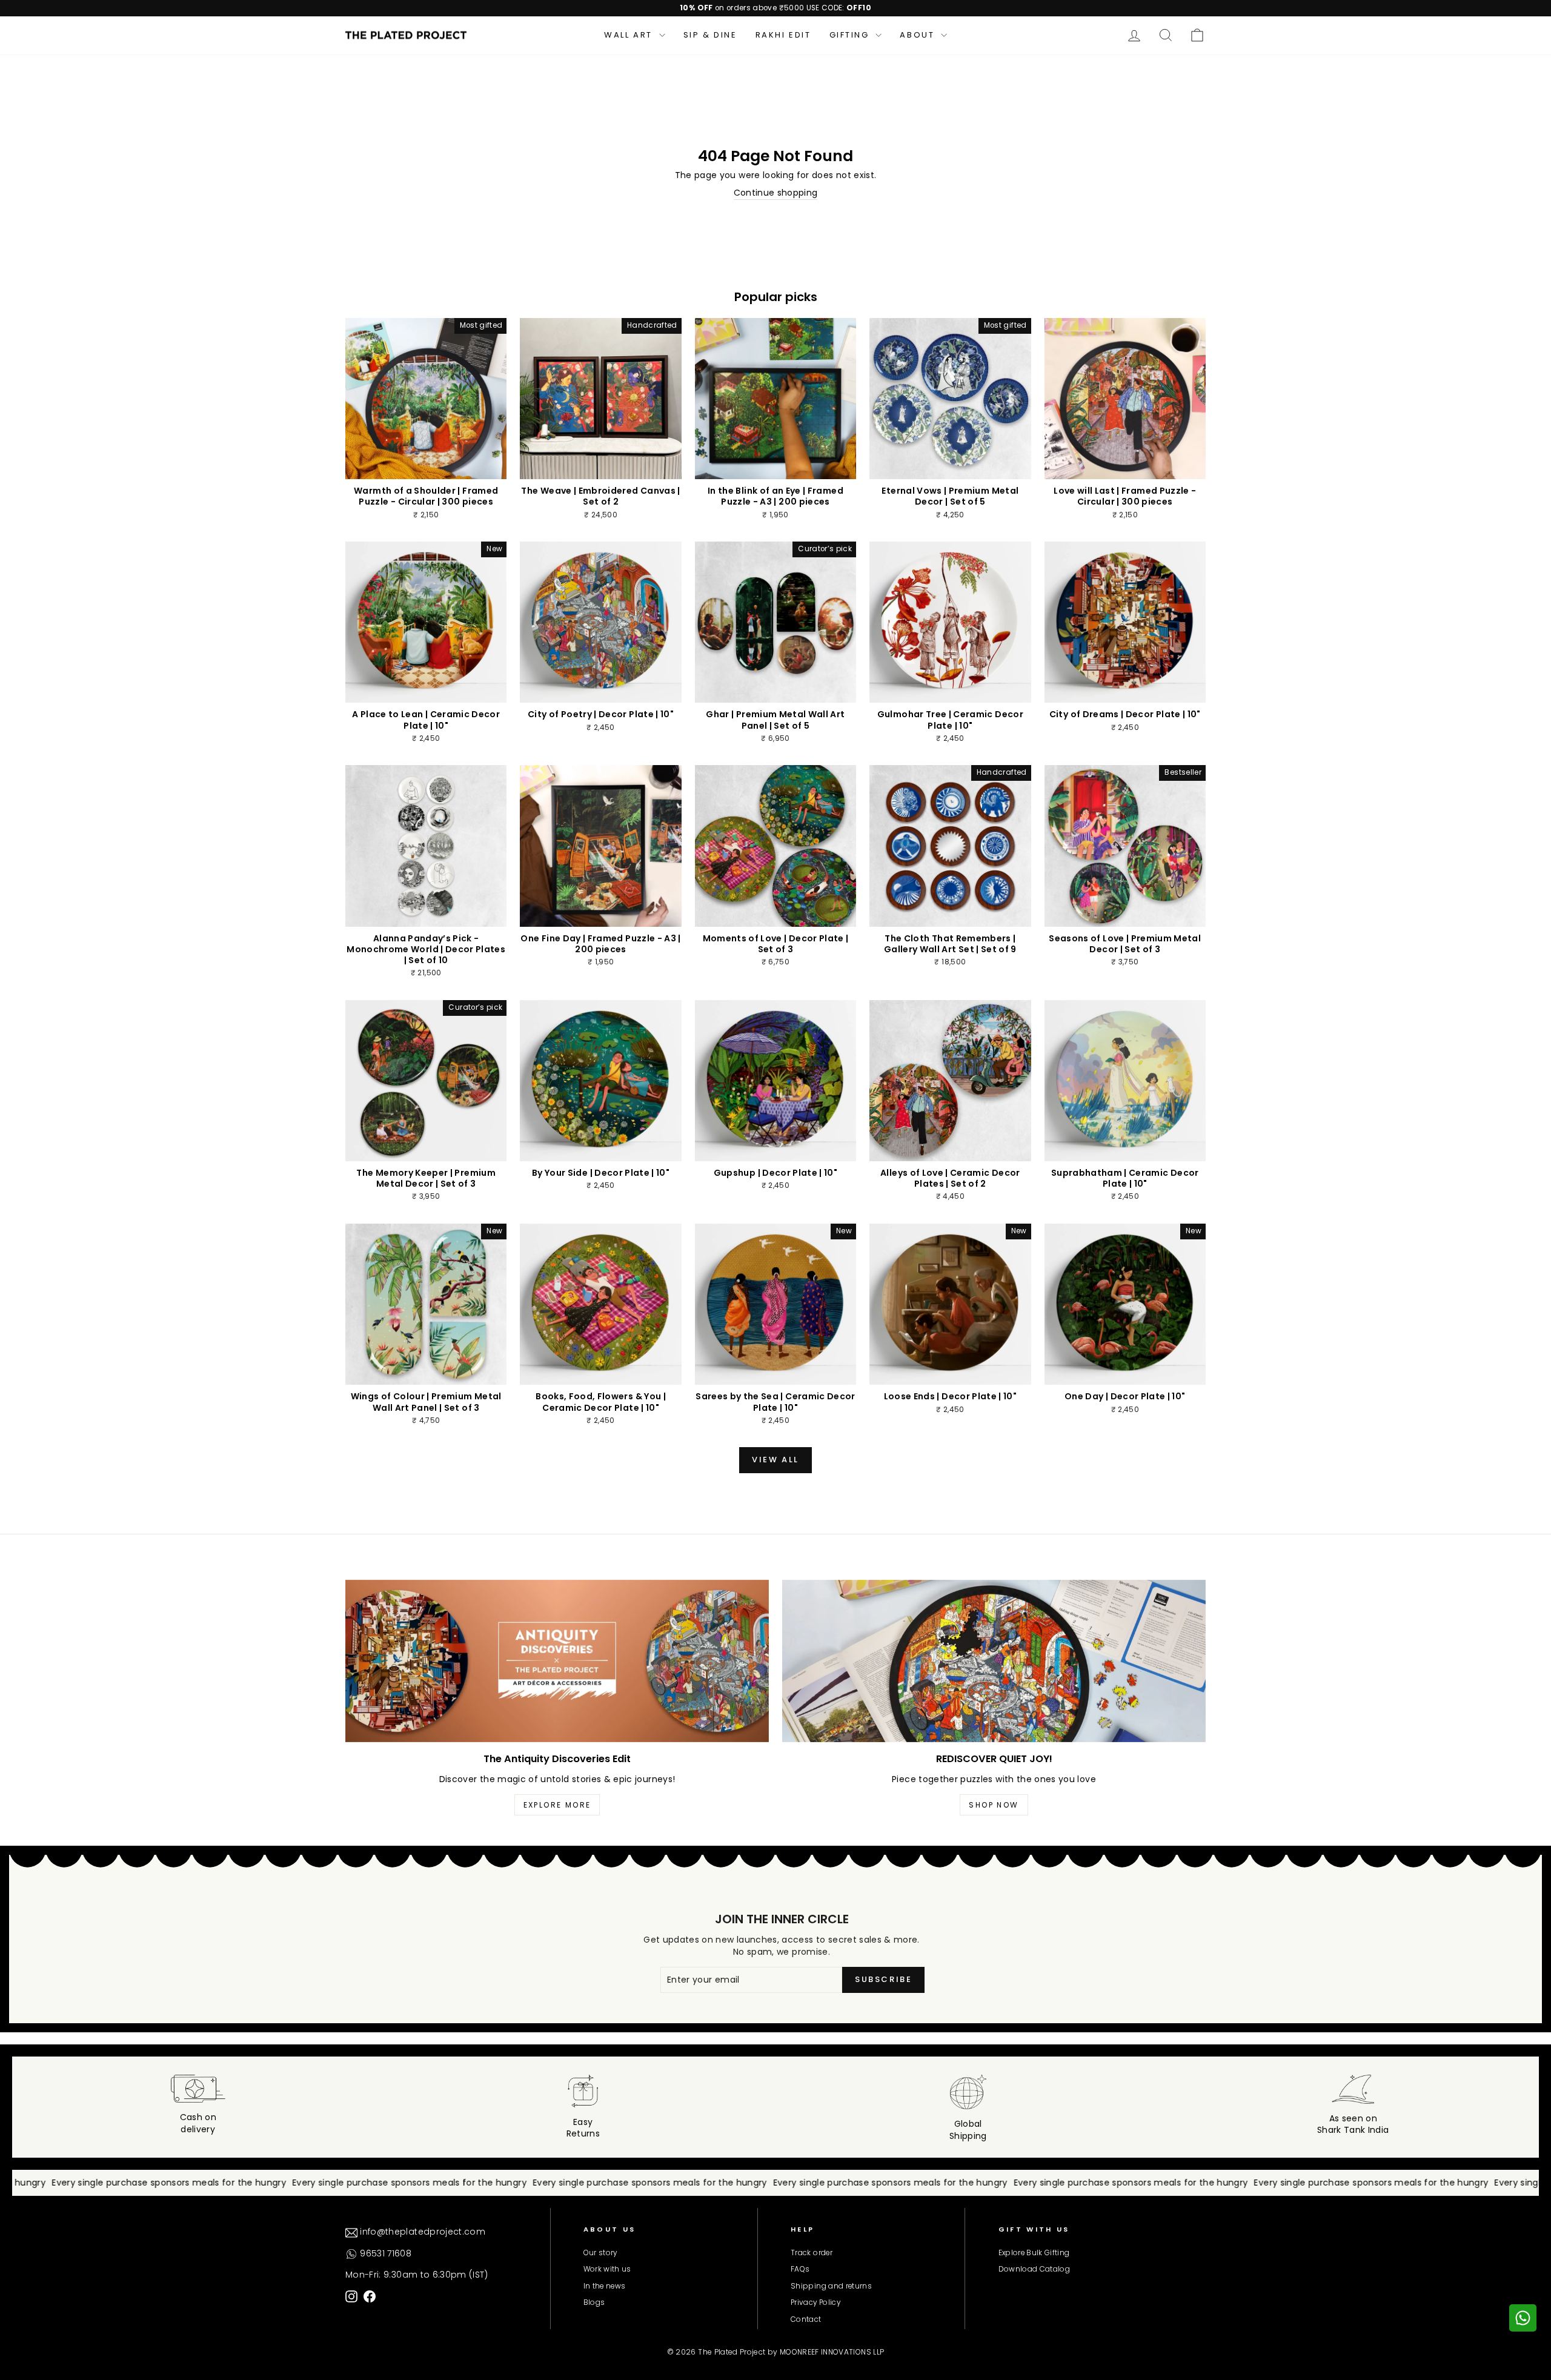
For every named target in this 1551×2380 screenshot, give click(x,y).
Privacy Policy (815, 2302)
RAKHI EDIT (783, 35)
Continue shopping (776, 193)
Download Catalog (1035, 2269)
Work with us (607, 2269)
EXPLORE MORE (557, 1805)
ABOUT (919, 35)
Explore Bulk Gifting (1034, 2253)
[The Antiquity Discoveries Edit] (557, 1661)
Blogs (594, 2302)
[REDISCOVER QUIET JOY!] (994, 1661)
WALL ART (630, 35)
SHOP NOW (994, 1805)
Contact (806, 2319)
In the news (605, 2286)
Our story (600, 2253)
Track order (812, 2253)
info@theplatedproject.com (421, 2232)
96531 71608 (384, 2253)
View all (775, 1460)
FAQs (800, 2269)
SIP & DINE (710, 35)
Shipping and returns (831, 2286)
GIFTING (851, 35)
